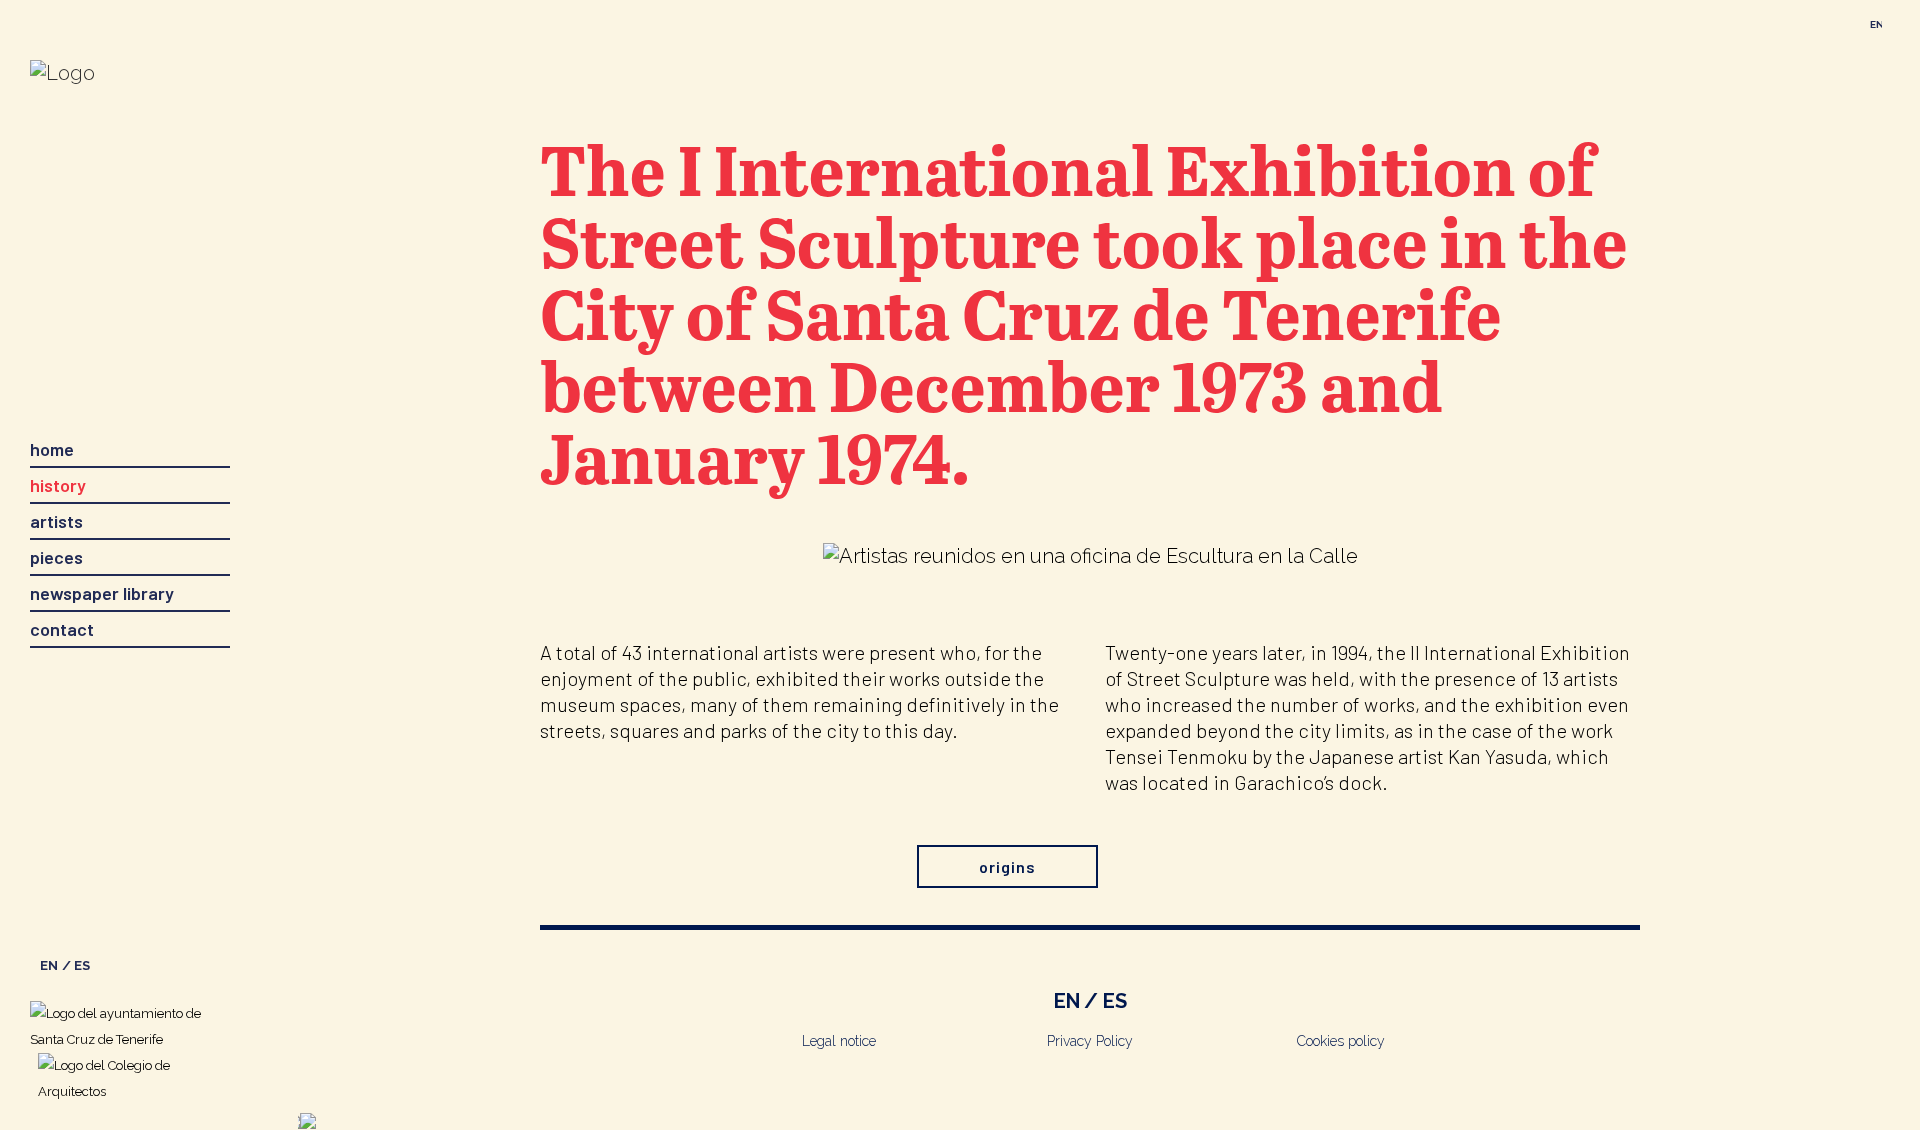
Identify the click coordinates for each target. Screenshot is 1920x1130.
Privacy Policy (1090, 1041)
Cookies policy (1341, 1041)
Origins (1007, 866)
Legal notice (839, 1041)
